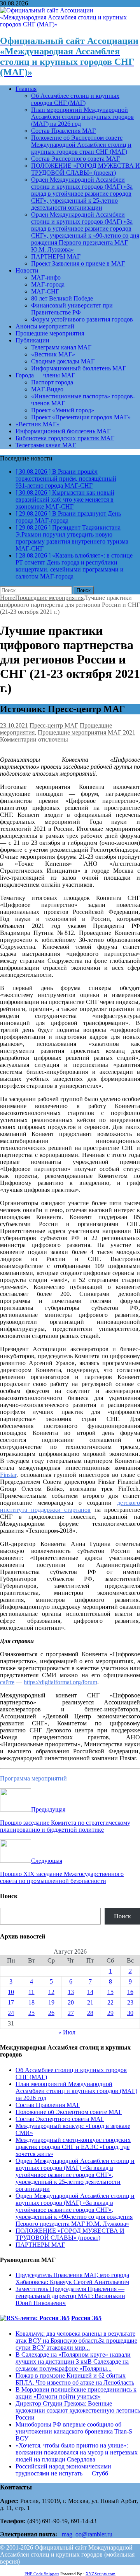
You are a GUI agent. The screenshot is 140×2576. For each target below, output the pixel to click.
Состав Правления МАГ (63, 131)
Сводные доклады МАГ (63, 361)
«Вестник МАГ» (53, 354)
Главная (26, 89)
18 (31, 2002)
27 (71, 2013)
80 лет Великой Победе (62, 298)
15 (110, 1992)
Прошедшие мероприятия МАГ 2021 (87, 732)
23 (130, 2002)
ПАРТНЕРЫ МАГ (56, 256)
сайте (7, 1682)
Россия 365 (86, 2318)
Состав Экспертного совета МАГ (75, 159)
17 (11, 2002)
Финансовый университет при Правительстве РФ (72, 309)
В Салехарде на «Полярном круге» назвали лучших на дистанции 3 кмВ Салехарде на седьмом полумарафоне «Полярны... (73, 2361)
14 (90, 1992)
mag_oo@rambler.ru (87, 2534)
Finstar (8, 1475)
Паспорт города (52, 382)
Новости (27, 270)
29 (110, 2013)
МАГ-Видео (47, 389)
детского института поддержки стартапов (70, 1506)
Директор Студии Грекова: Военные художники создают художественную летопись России (78, 2410)
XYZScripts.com (101, 2574)
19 (51, 2002)
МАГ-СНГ (45, 291)
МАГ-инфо (46, 277)
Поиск (122, 1916)
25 (31, 2013)
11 (31, 1992)
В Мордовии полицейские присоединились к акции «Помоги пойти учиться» (76, 2393)
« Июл (67, 2032)
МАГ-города (48, 284)
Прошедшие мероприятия (50, 333)
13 (71, 1992)
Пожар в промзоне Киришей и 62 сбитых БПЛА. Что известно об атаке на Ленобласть (75, 2379)
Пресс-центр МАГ (54, 725)
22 (110, 2002)
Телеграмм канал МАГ (61, 347)
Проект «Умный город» (63, 410)
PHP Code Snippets (42, 2574)
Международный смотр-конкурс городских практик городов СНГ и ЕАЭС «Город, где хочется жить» (73, 2147)
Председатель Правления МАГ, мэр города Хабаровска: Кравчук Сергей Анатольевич (72, 2278)
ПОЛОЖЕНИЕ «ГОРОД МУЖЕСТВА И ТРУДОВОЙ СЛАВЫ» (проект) (86, 169)
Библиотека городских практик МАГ (65, 438)
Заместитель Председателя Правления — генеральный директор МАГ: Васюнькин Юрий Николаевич (70, 2296)
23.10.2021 (14, 725)
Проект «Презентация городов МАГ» (81, 417)
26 (51, 2013)
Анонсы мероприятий (45, 326)
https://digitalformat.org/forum (60, 1682)
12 (51, 1992)
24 (11, 2013)
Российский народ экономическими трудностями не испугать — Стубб (63, 2470)
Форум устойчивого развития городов (82, 319)
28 (90, 2013)
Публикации (32, 340)
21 (90, 2002)
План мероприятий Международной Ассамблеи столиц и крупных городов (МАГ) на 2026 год (82, 117)
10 (11, 1992)
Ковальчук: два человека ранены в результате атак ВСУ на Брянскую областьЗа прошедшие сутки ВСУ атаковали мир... (76, 2341)
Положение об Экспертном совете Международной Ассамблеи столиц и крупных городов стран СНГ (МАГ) (81, 145)
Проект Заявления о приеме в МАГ (78, 263)
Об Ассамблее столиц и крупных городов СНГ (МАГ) (75, 99)
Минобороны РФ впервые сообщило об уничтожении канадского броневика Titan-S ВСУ (74, 2431)
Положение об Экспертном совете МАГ (69, 2112)
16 (130, 1992)
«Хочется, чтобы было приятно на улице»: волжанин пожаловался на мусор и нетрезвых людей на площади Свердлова (77, 2452)
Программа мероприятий (33, 1778)
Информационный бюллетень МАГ (79, 368)
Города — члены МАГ (45, 375)
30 (130, 2013)
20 (71, 2002)
